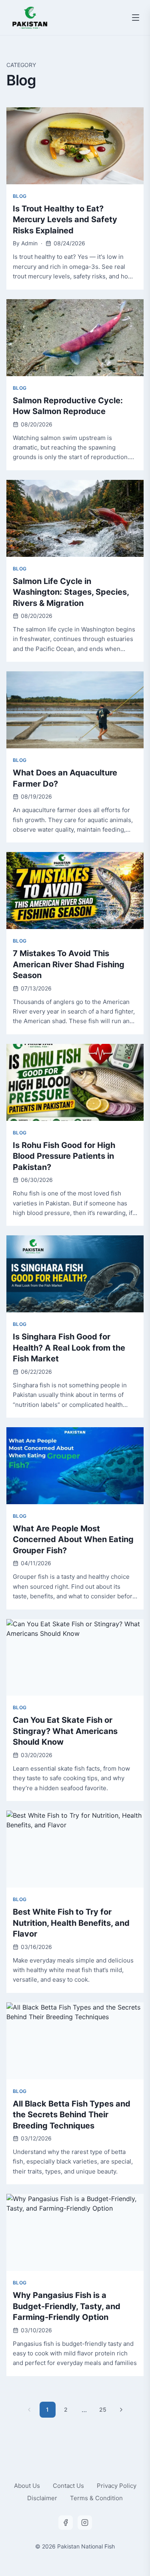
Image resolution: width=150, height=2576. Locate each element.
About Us (27, 2486)
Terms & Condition (96, 2498)
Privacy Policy (117, 2486)
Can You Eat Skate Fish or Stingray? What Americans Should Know (65, 1731)
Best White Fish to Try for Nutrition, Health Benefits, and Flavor (71, 1923)
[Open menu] (136, 18)
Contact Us (68, 2486)
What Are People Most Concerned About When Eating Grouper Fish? (73, 1539)
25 (103, 2409)
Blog (20, 196)
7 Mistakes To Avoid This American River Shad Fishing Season (69, 964)
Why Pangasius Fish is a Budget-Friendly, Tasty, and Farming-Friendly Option (67, 2306)
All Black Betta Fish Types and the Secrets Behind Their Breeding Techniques (72, 2115)
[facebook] (66, 2523)
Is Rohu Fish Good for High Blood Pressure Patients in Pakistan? (64, 1156)
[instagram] (85, 2523)
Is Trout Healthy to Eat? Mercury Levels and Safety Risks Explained (65, 220)
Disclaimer (42, 2498)
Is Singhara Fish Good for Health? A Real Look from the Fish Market (69, 1348)
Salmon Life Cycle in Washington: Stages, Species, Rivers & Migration (71, 592)
